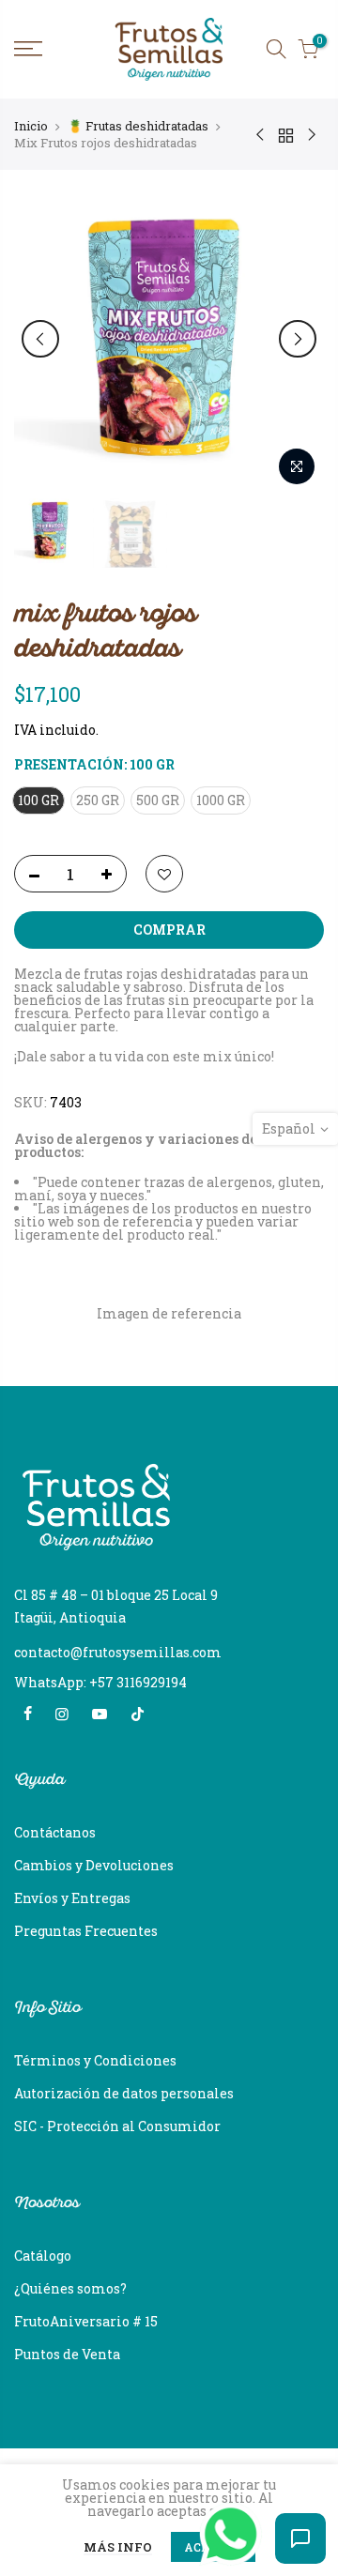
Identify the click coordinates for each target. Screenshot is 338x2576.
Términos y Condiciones (95, 2060)
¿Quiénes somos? (70, 2288)
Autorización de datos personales (124, 2093)
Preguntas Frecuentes (86, 1931)
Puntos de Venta (67, 2354)
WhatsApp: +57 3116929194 (100, 1682)
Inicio (31, 126)
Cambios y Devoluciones (94, 1865)
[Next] (298, 339)
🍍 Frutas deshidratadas (138, 126)
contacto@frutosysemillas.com (118, 1652)
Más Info (118, 2548)
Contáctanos (55, 1832)
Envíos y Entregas (72, 1898)
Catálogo (43, 2256)
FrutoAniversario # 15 (86, 2321)
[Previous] (40, 339)
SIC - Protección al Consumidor (117, 2126)
